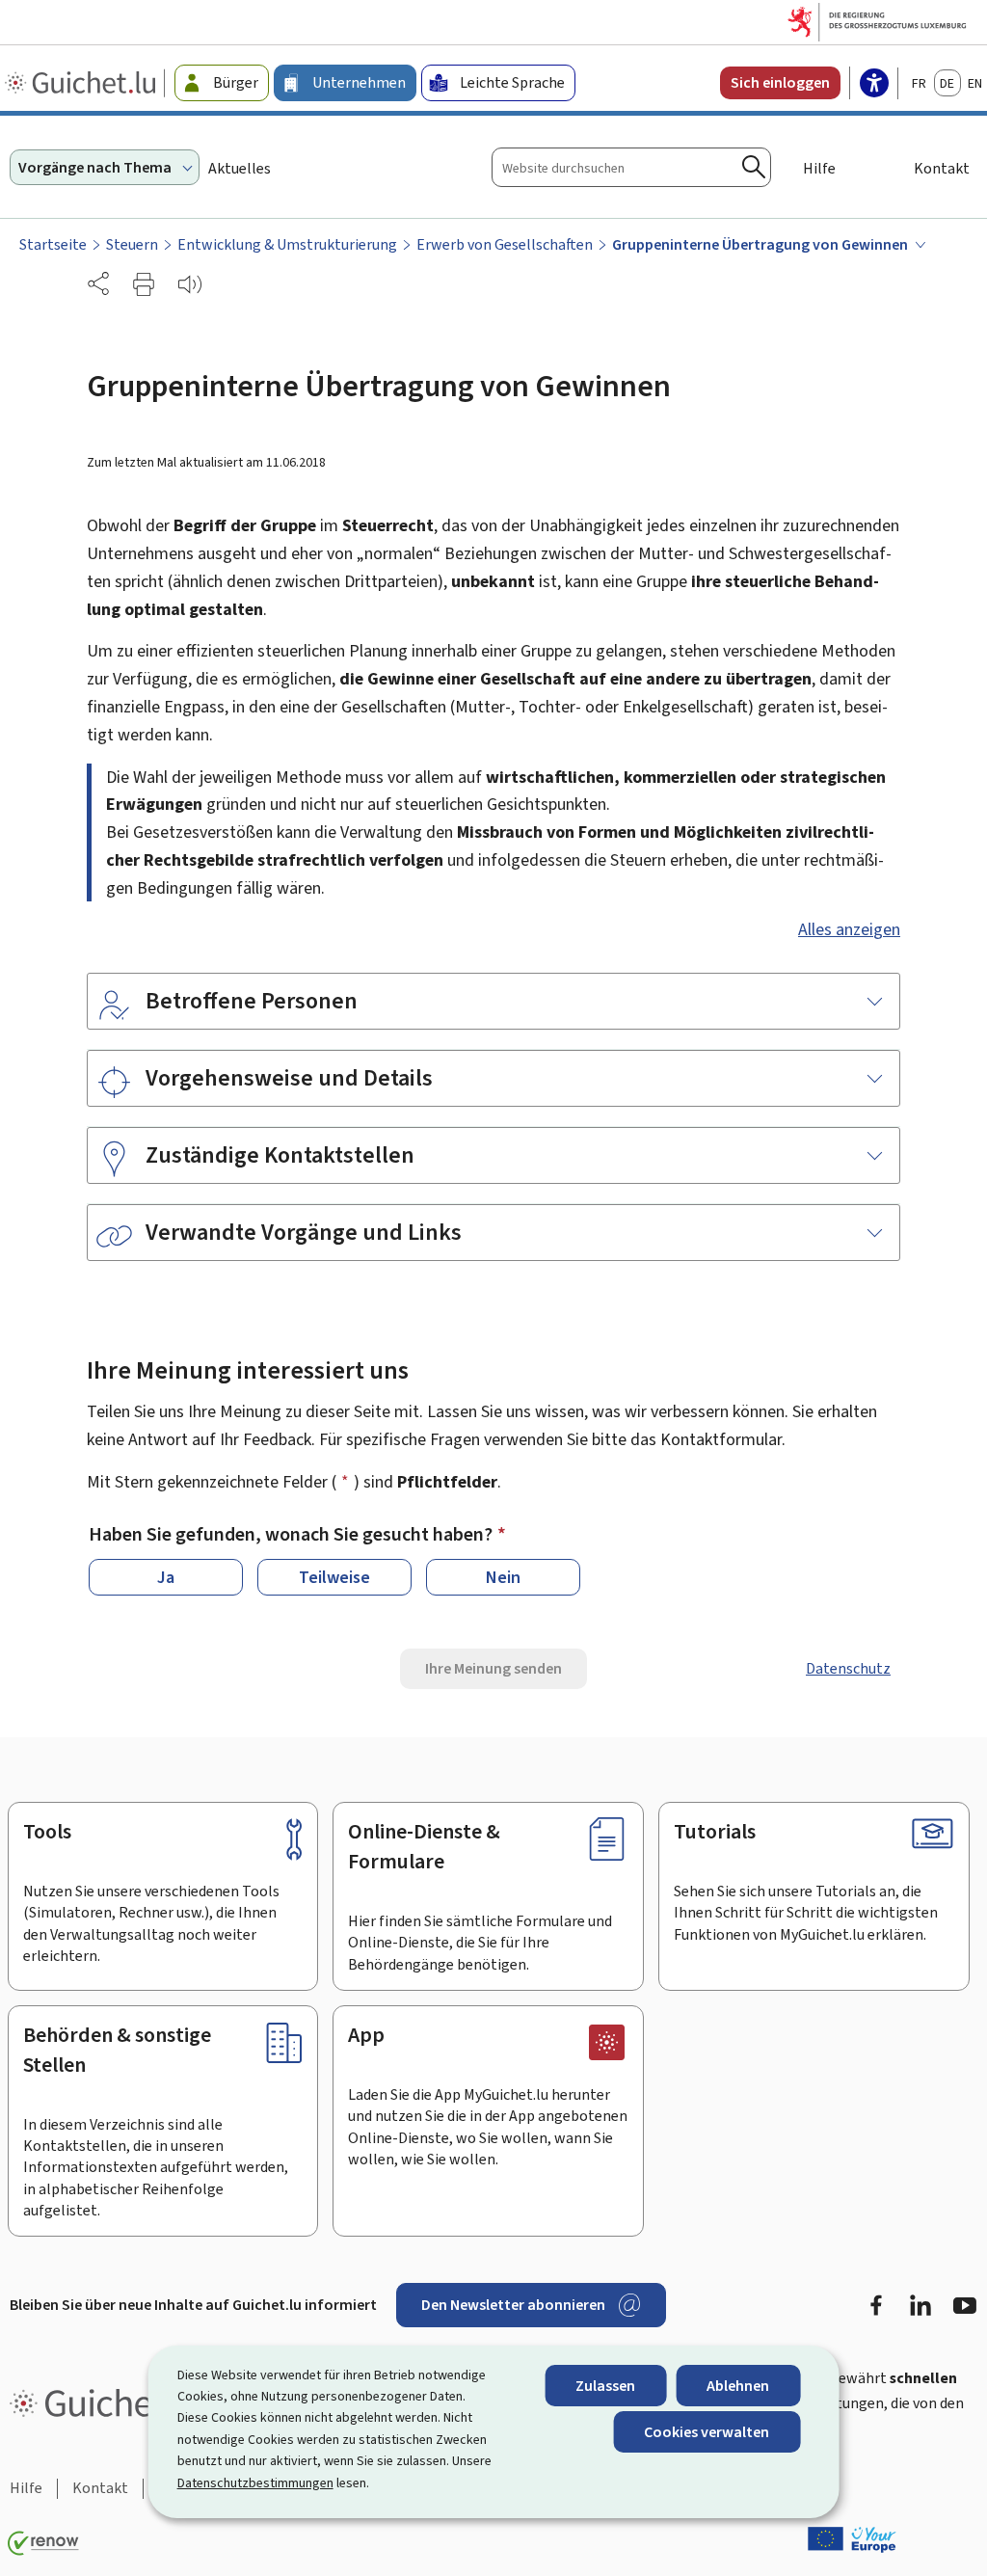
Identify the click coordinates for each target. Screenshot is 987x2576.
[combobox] (631, 167)
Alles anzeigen (849, 929)
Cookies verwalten (707, 2432)
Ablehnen (738, 2386)
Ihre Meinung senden (493, 1668)
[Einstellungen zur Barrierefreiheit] (874, 85)
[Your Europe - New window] (852, 2539)
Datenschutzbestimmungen (255, 2483)
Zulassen (605, 2386)
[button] (144, 284)
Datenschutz (848, 1668)
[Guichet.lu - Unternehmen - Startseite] (82, 83)
